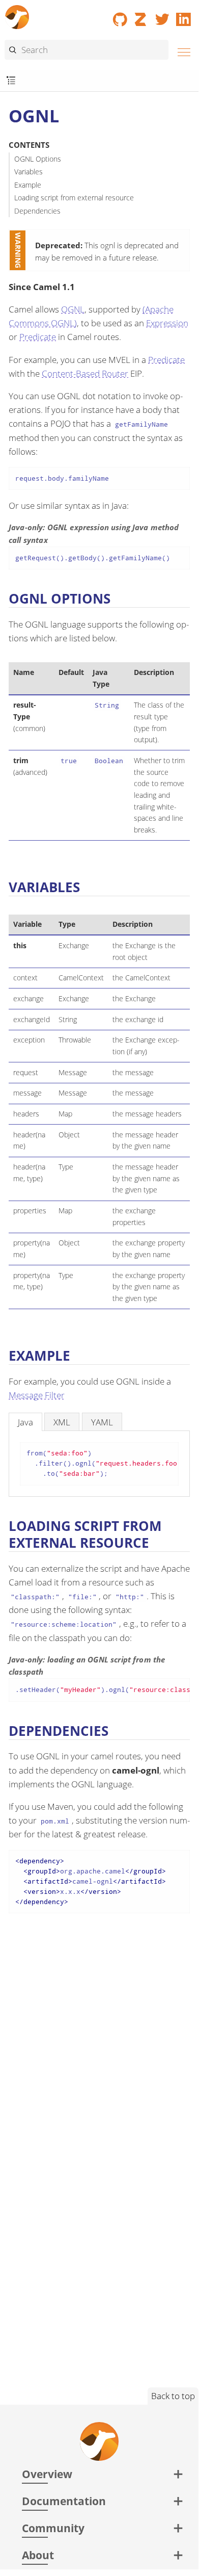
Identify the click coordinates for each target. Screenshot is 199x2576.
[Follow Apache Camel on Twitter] (162, 16)
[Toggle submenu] (11, 81)
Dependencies (37, 211)
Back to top (173, 2396)
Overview (47, 2474)
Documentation (64, 2501)
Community (53, 2528)
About (38, 2555)
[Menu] (181, 51)
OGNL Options (38, 159)
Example (28, 185)
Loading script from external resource (74, 198)
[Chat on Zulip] (141, 16)
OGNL (73, 309)
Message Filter (37, 1395)
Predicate (38, 337)
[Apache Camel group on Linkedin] (184, 16)
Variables (29, 172)
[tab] (25, 1422)
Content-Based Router (85, 373)
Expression (167, 323)
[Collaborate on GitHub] (120, 16)
